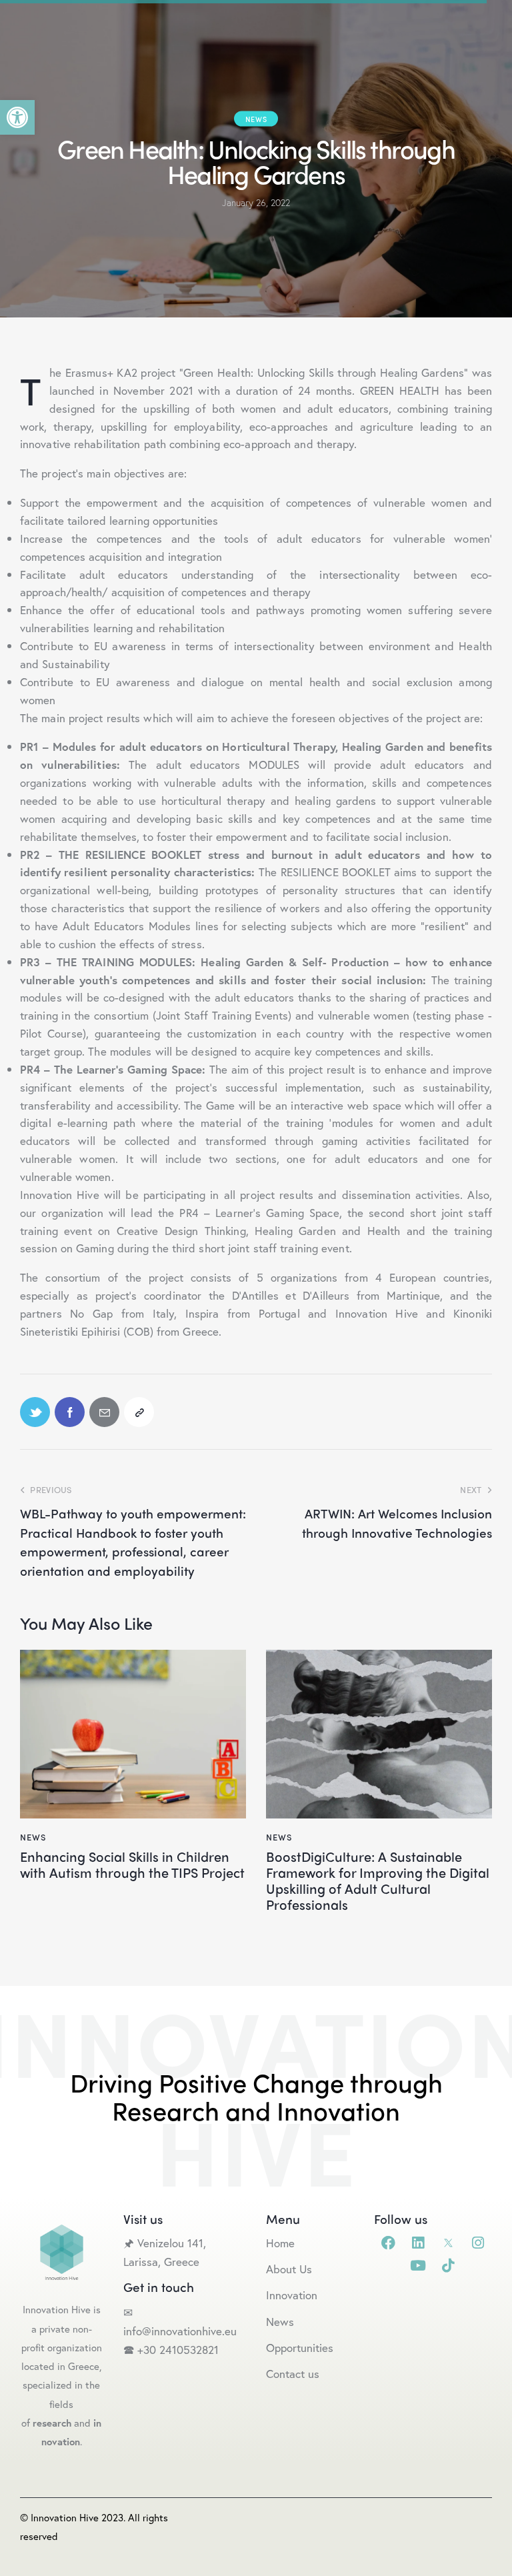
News (256, 119)
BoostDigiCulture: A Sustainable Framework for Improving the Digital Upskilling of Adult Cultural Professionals (378, 1880)
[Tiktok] (448, 2266)
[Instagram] (478, 2243)
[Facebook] (388, 2243)
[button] (17, 117)
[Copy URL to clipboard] (139, 1412)
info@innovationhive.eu (180, 2331)
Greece (183, 2262)
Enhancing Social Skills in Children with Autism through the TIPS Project (132, 1864)
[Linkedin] (418, 2243)
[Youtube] (418, 2266)
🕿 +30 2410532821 (171, 2350)
